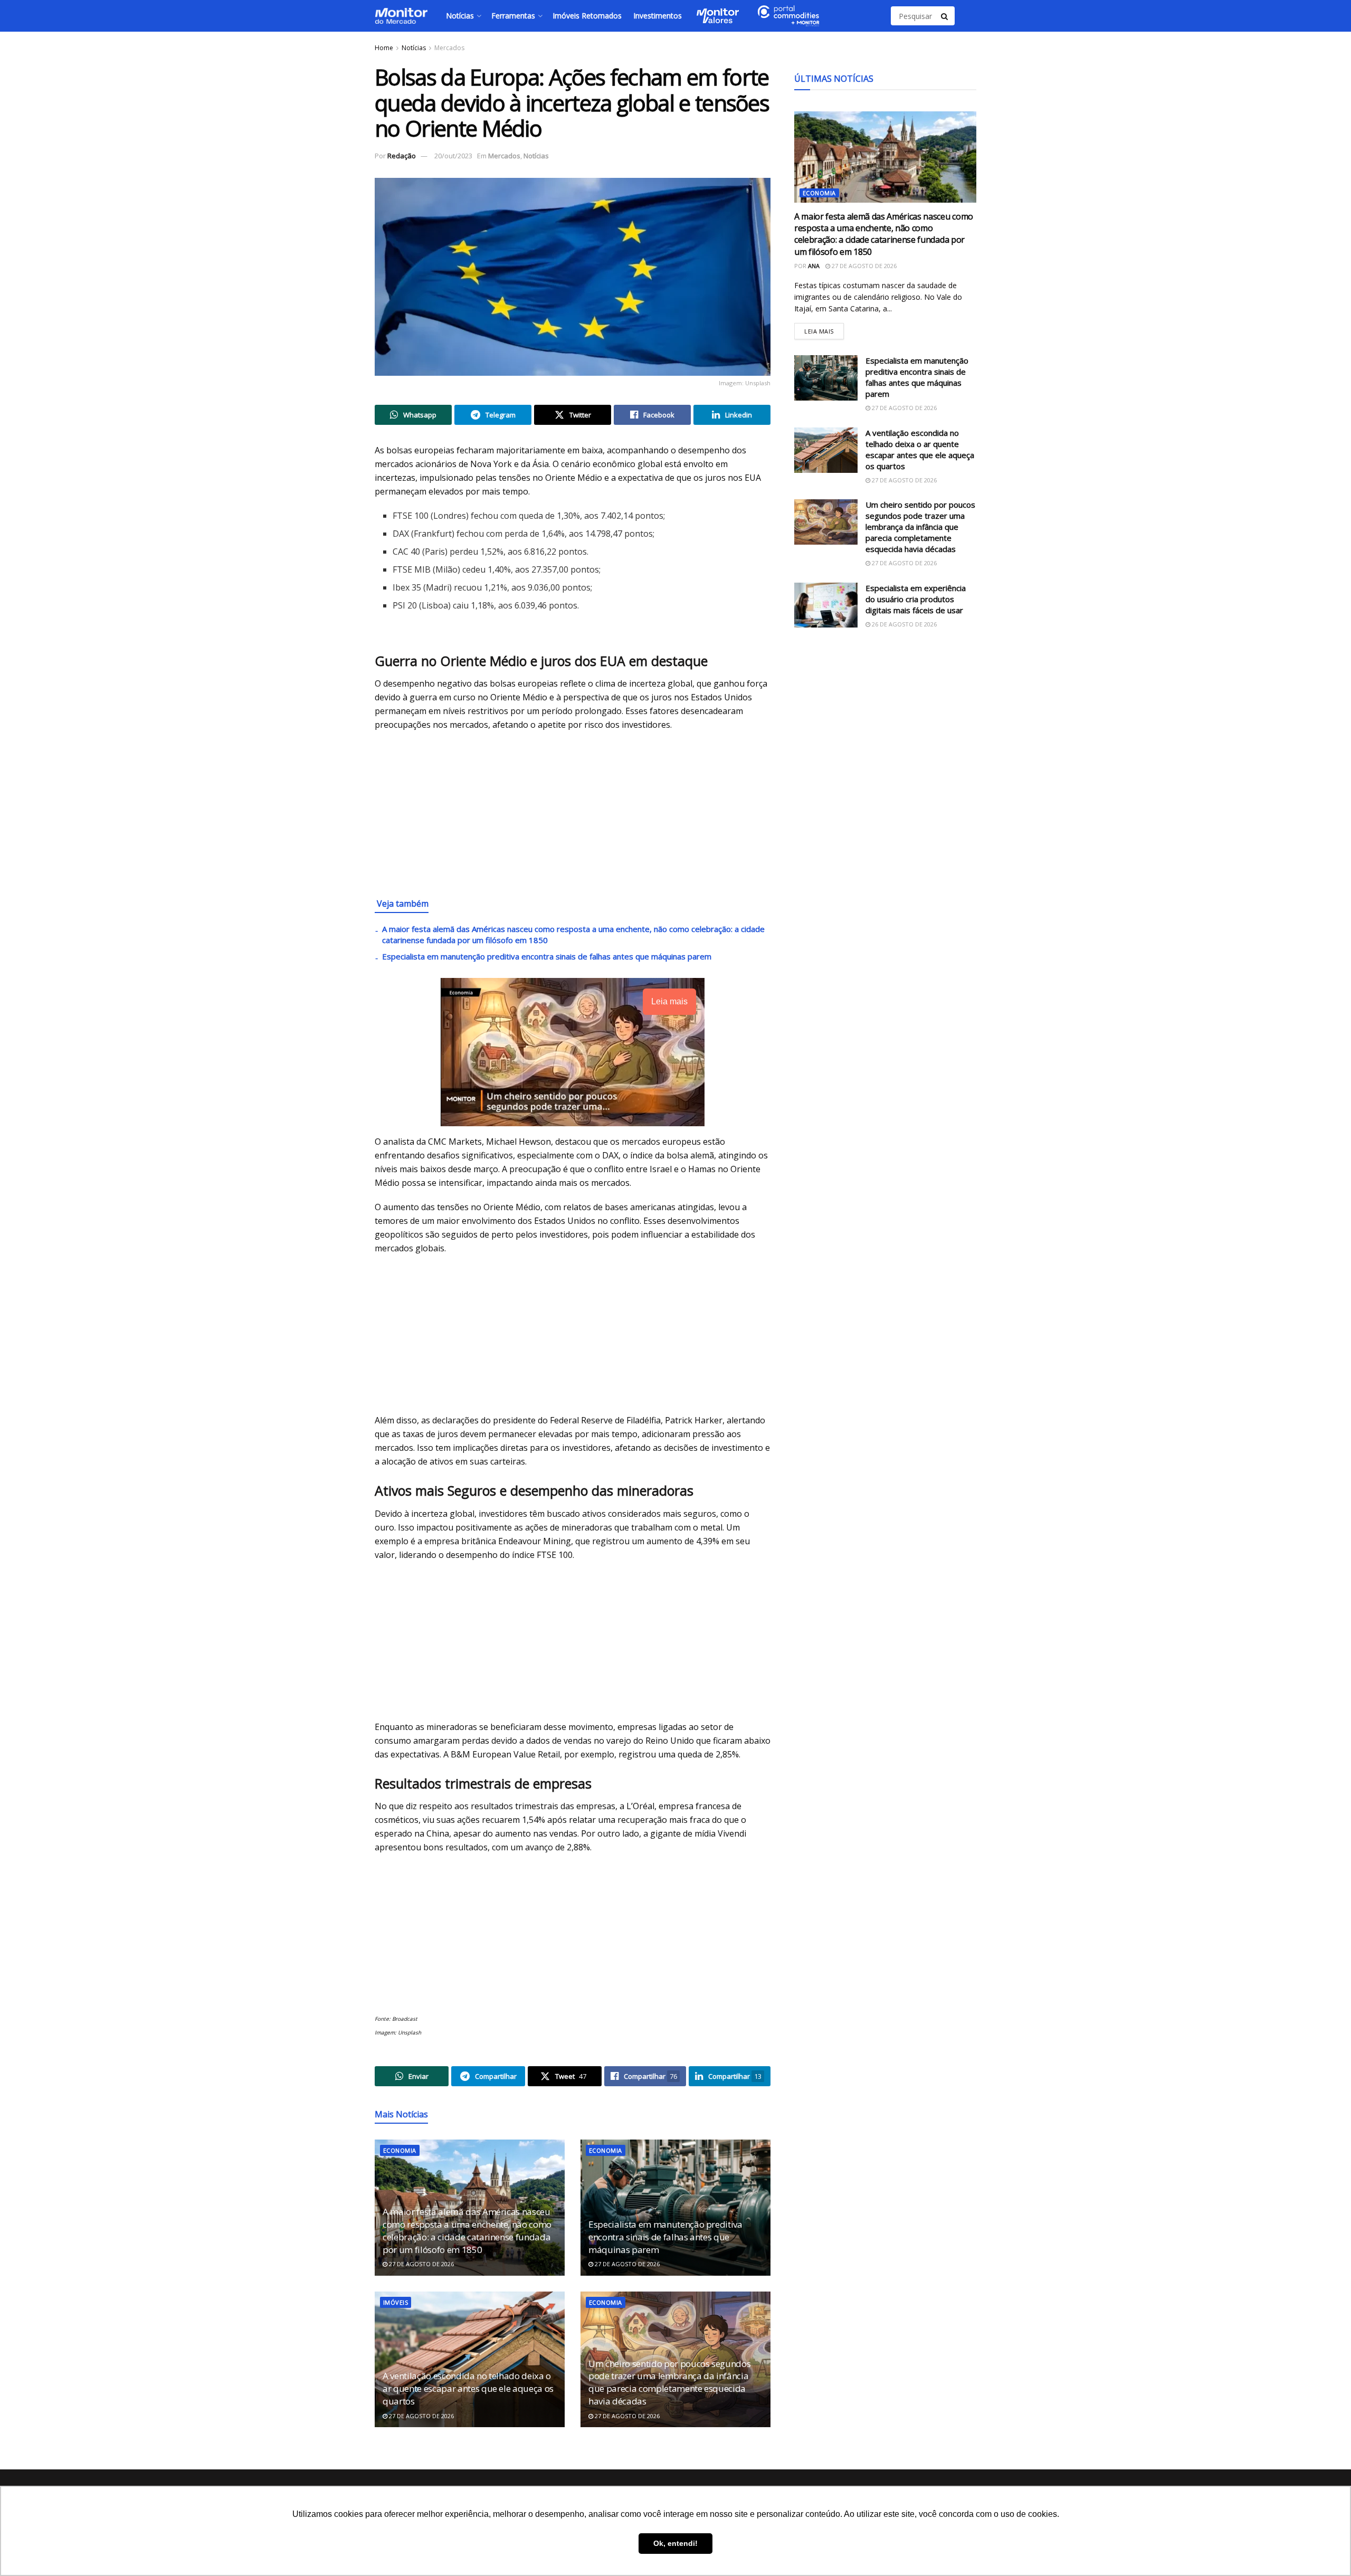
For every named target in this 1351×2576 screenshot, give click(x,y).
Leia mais (824, 329)
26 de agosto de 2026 (903, 624)
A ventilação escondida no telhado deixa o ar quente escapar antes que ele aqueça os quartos (468, 2388)
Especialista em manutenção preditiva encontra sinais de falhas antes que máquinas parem (547, 956)
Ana (814, 266)
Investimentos (658, 16)
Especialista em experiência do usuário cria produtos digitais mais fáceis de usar (916, 599)
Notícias (460, 16)
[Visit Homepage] (401, 16)
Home (384, 48)
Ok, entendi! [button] (675, 2543)
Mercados (449, 48)
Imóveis (396, 2302)
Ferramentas (513, 16)
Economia (400, 2150)
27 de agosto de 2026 (421, 2264)
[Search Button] (945, 16)
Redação (402, 156)
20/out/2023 (453, 156)
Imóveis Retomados (587, 16)
